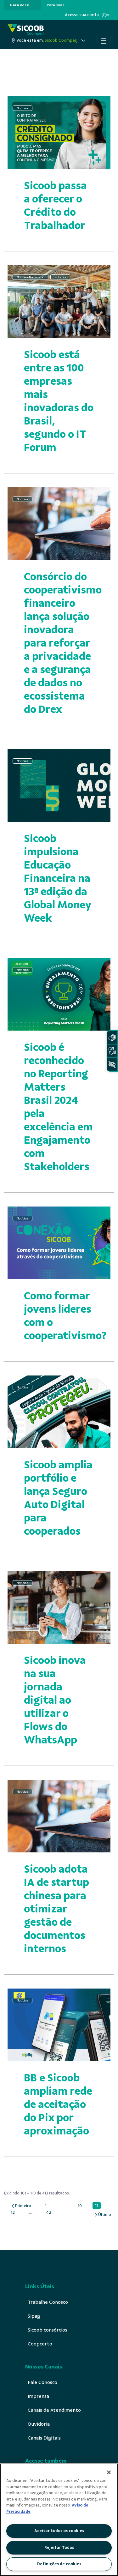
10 (81, 2206)
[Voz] (112, 1051)
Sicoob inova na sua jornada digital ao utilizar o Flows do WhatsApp (55, 1700)
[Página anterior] (21, 2206)
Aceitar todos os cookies (59, 2531)
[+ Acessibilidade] (112, 1065)
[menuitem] (20, 5)
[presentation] (22, 5)
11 (98, 2206)
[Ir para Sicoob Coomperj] (26, 30)
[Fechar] (109, 2472)
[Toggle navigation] (104, 40)
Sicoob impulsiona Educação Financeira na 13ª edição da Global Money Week (58, 878)
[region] (59, 2520)
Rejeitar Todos (59, 2548)
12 (14, 2212)
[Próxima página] (102, 2215)
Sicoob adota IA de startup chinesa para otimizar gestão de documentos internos (56, 1909)
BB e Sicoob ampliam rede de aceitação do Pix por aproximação (58, 2104)
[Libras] (112, 1037)
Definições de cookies (59, 2564)
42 (50, 2212)
